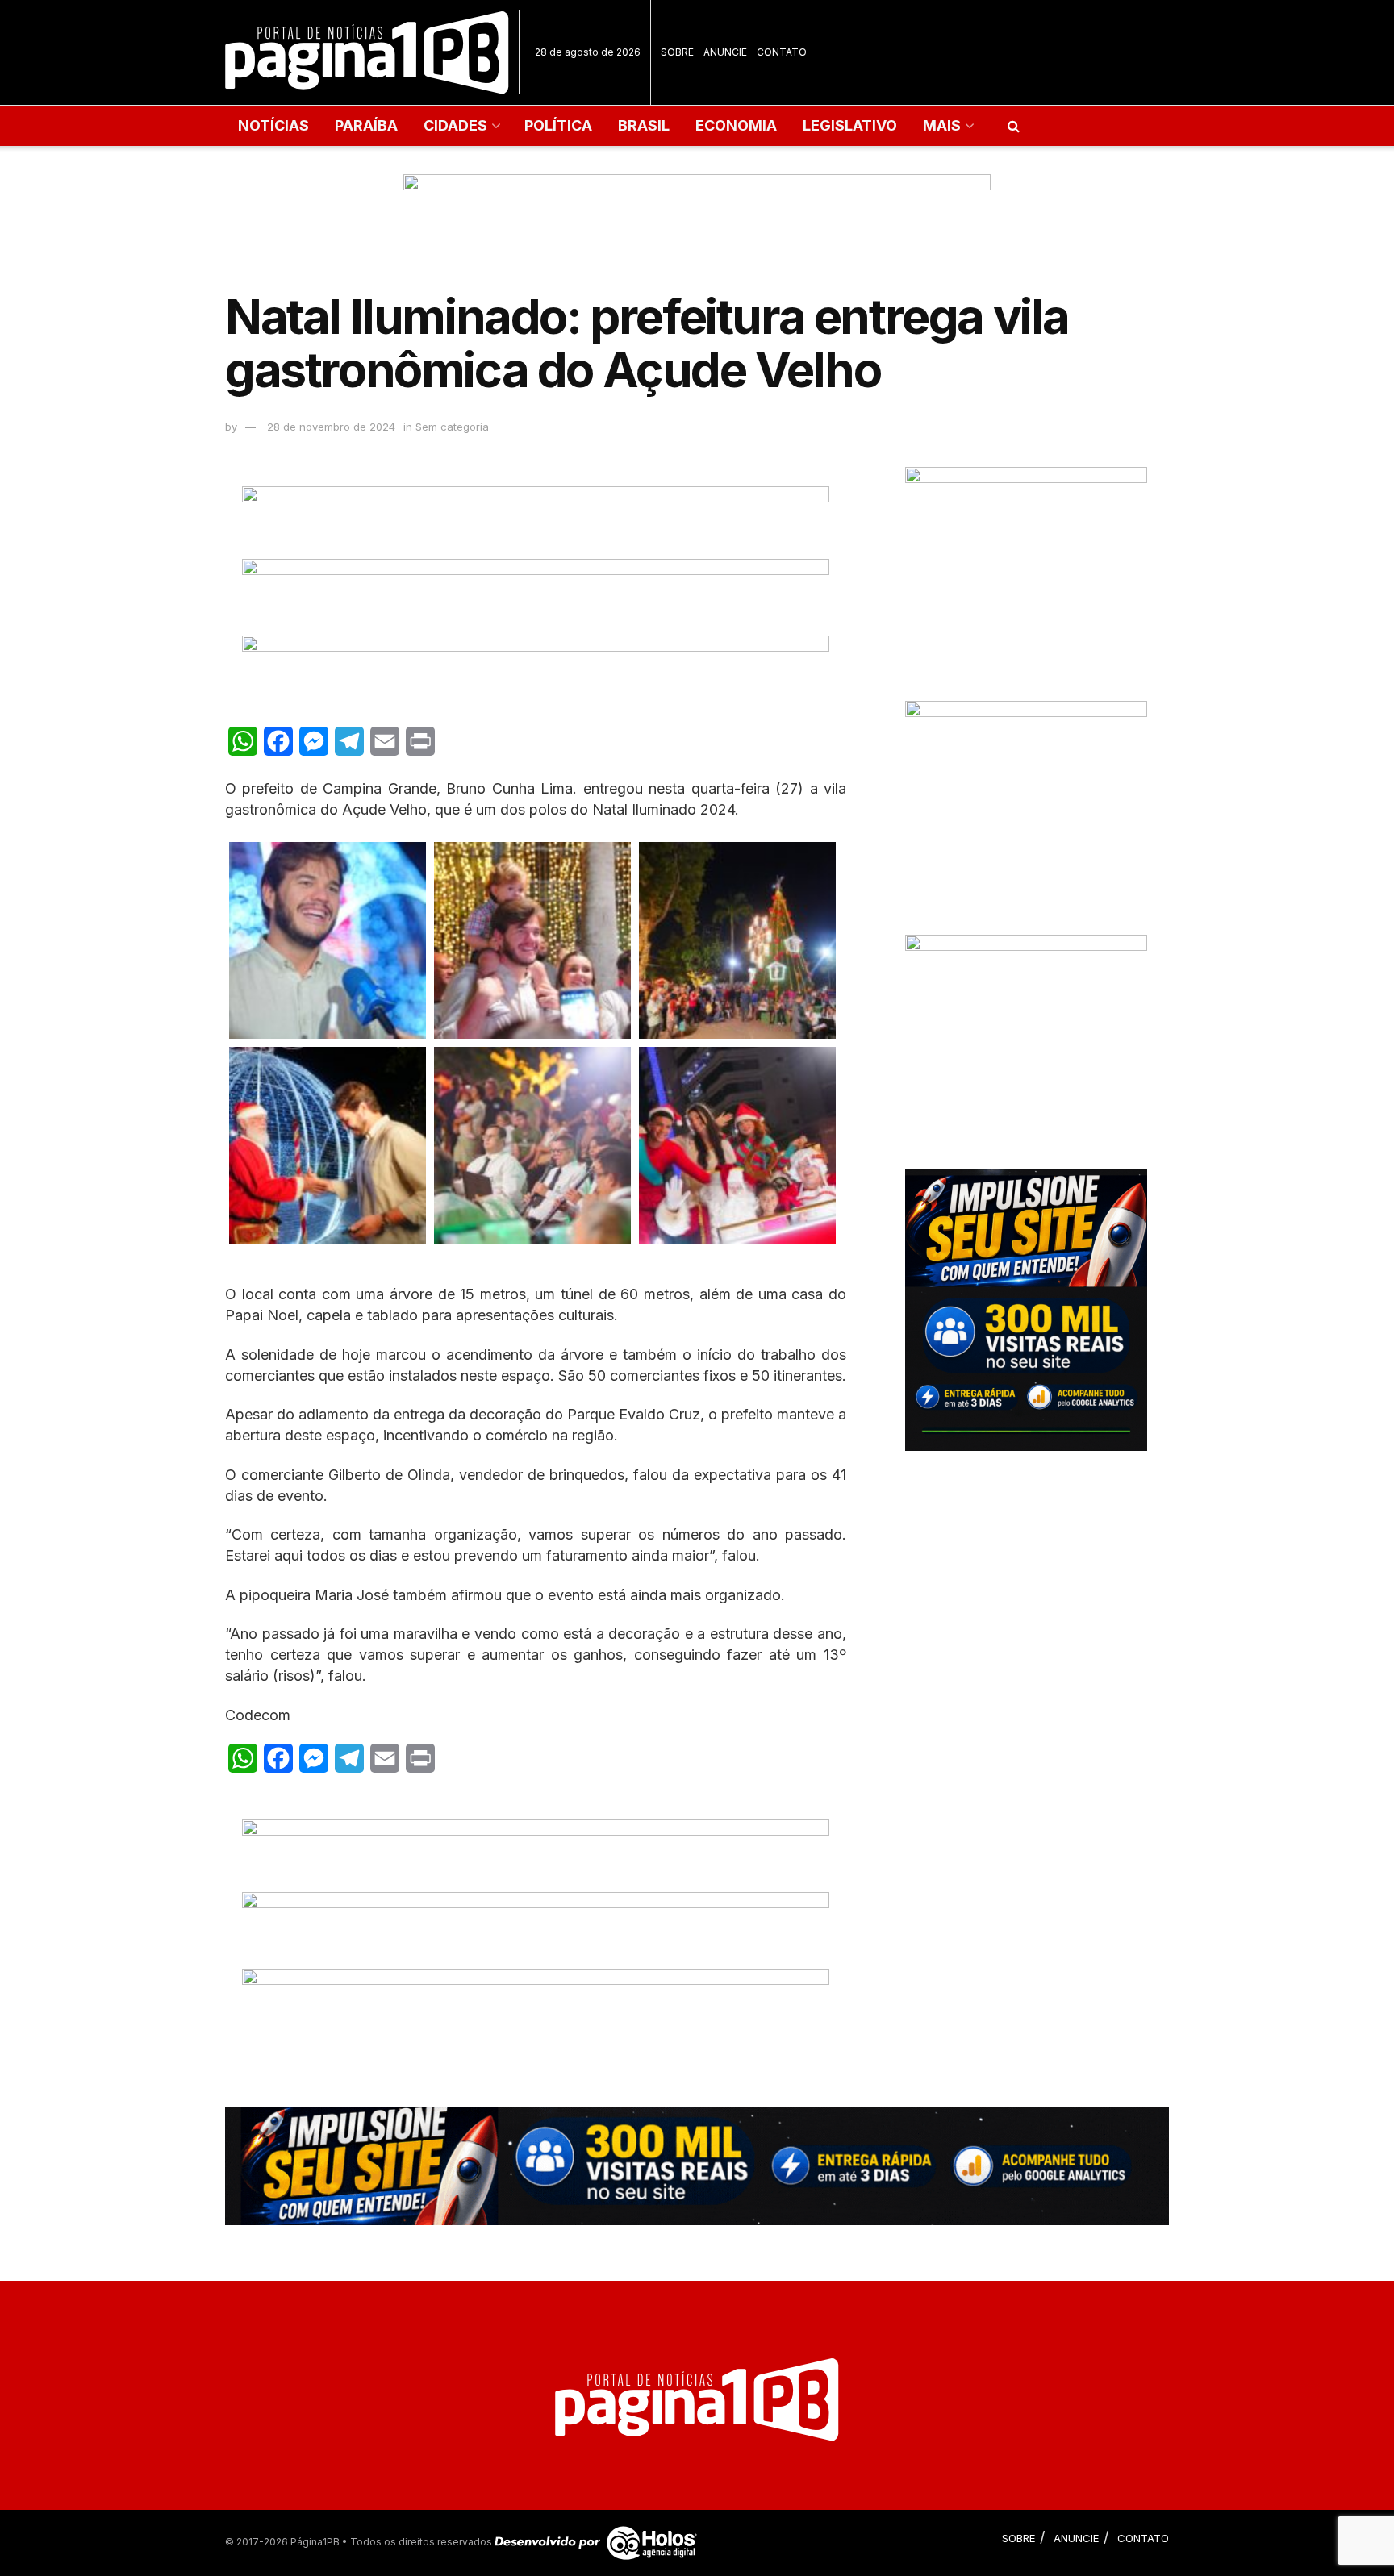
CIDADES (455, 125)
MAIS (942, 125)
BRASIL (644, 125)
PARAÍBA (366, 125)
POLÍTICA (558, 125)
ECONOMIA (736, 125)
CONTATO (782, 52)
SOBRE (677, 52)
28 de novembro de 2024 (331, 427)
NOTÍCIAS (273, 125)
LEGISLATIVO (850, 125)
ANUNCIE (725, 52)
